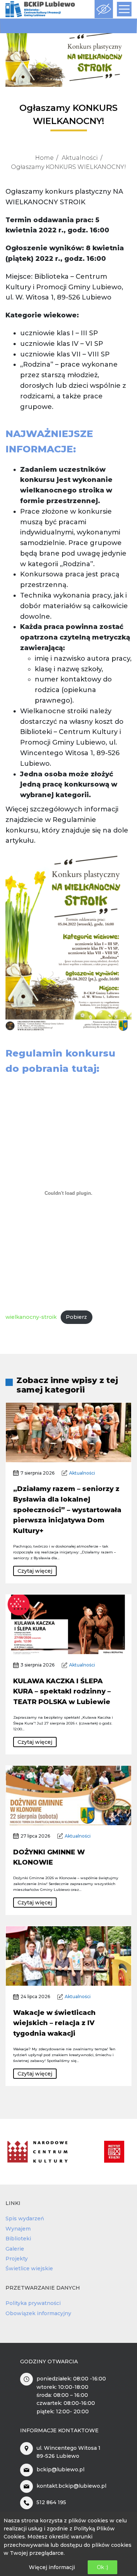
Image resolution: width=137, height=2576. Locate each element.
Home (44, 158)
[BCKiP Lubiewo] (40, 9)
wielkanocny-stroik (31, 1317)
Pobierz (76, 1317)
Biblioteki (18, 2239)
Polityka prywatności (33, 2303)
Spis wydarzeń (25, 2218)
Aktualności (80, 158)
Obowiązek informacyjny (38, 2313)
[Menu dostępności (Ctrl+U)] (104, 9)
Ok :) (102, 2567)
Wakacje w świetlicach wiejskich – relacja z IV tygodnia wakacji (54, 2023)
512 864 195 (51, 2502)
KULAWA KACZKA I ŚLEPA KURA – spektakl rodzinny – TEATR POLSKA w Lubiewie (62, 1692)
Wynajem (18, 2229)
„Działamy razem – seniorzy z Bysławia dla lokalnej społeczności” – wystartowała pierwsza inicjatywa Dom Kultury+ (67, 1510)
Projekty (17, 2259)
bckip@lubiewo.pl (60, 2469)
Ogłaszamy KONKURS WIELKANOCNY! (68, 167)
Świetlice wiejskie (29, 2268)
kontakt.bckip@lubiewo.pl (71, 2486)
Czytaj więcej (35, 1571)
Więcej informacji (52, 2567)
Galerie (15, 2249)
